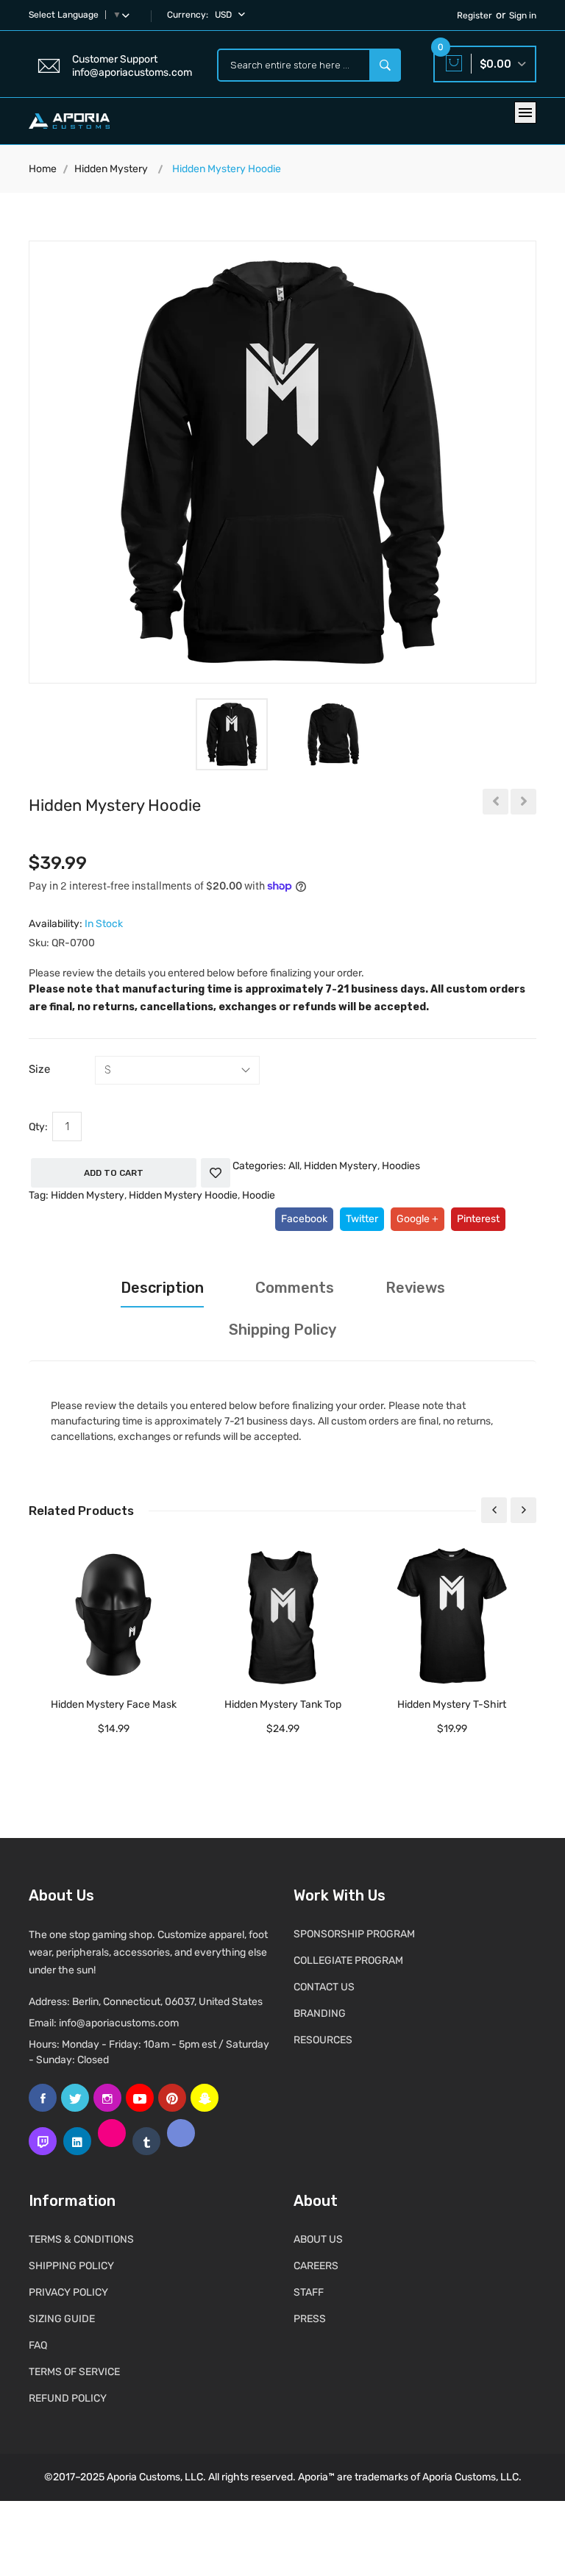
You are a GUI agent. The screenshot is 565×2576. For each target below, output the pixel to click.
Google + (417, 1219)
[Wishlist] (216, 1173)
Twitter (362, 1219)
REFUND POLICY (68, 2398)
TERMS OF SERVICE (74, 2372)
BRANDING (320, 2013)
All (294, 1166)
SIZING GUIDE (62, 2319)
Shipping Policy (282, 1330)
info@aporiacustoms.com (119, 2023)
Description (162, 1288)
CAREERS (316, 2266)
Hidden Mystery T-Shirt (452, 1704)
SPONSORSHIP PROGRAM (354, 1934)
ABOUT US (318, 2239)
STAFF (309, 2292)
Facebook (304, 1219)
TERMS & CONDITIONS (81, 2239)
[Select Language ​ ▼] (129, 15)
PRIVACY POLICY (68, 2292)
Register (475, 15)
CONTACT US (324, 1987)
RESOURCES (323, 2040)
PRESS (310, 2319)
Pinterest (478, 1219)
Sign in (523, 15)
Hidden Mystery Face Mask (114, 1704)
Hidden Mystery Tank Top (283, 1704)
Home (43, 169)
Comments (295, 1288)
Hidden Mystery (111, 169)
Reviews (415, 1288)
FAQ (38, 2345)
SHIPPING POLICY (71, 2266)
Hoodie (259, 1195)
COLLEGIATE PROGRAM (348, 1961)
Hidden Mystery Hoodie (183, 1195)
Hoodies (401, 1166)
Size (39, 1069)
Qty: (38, 1127)
